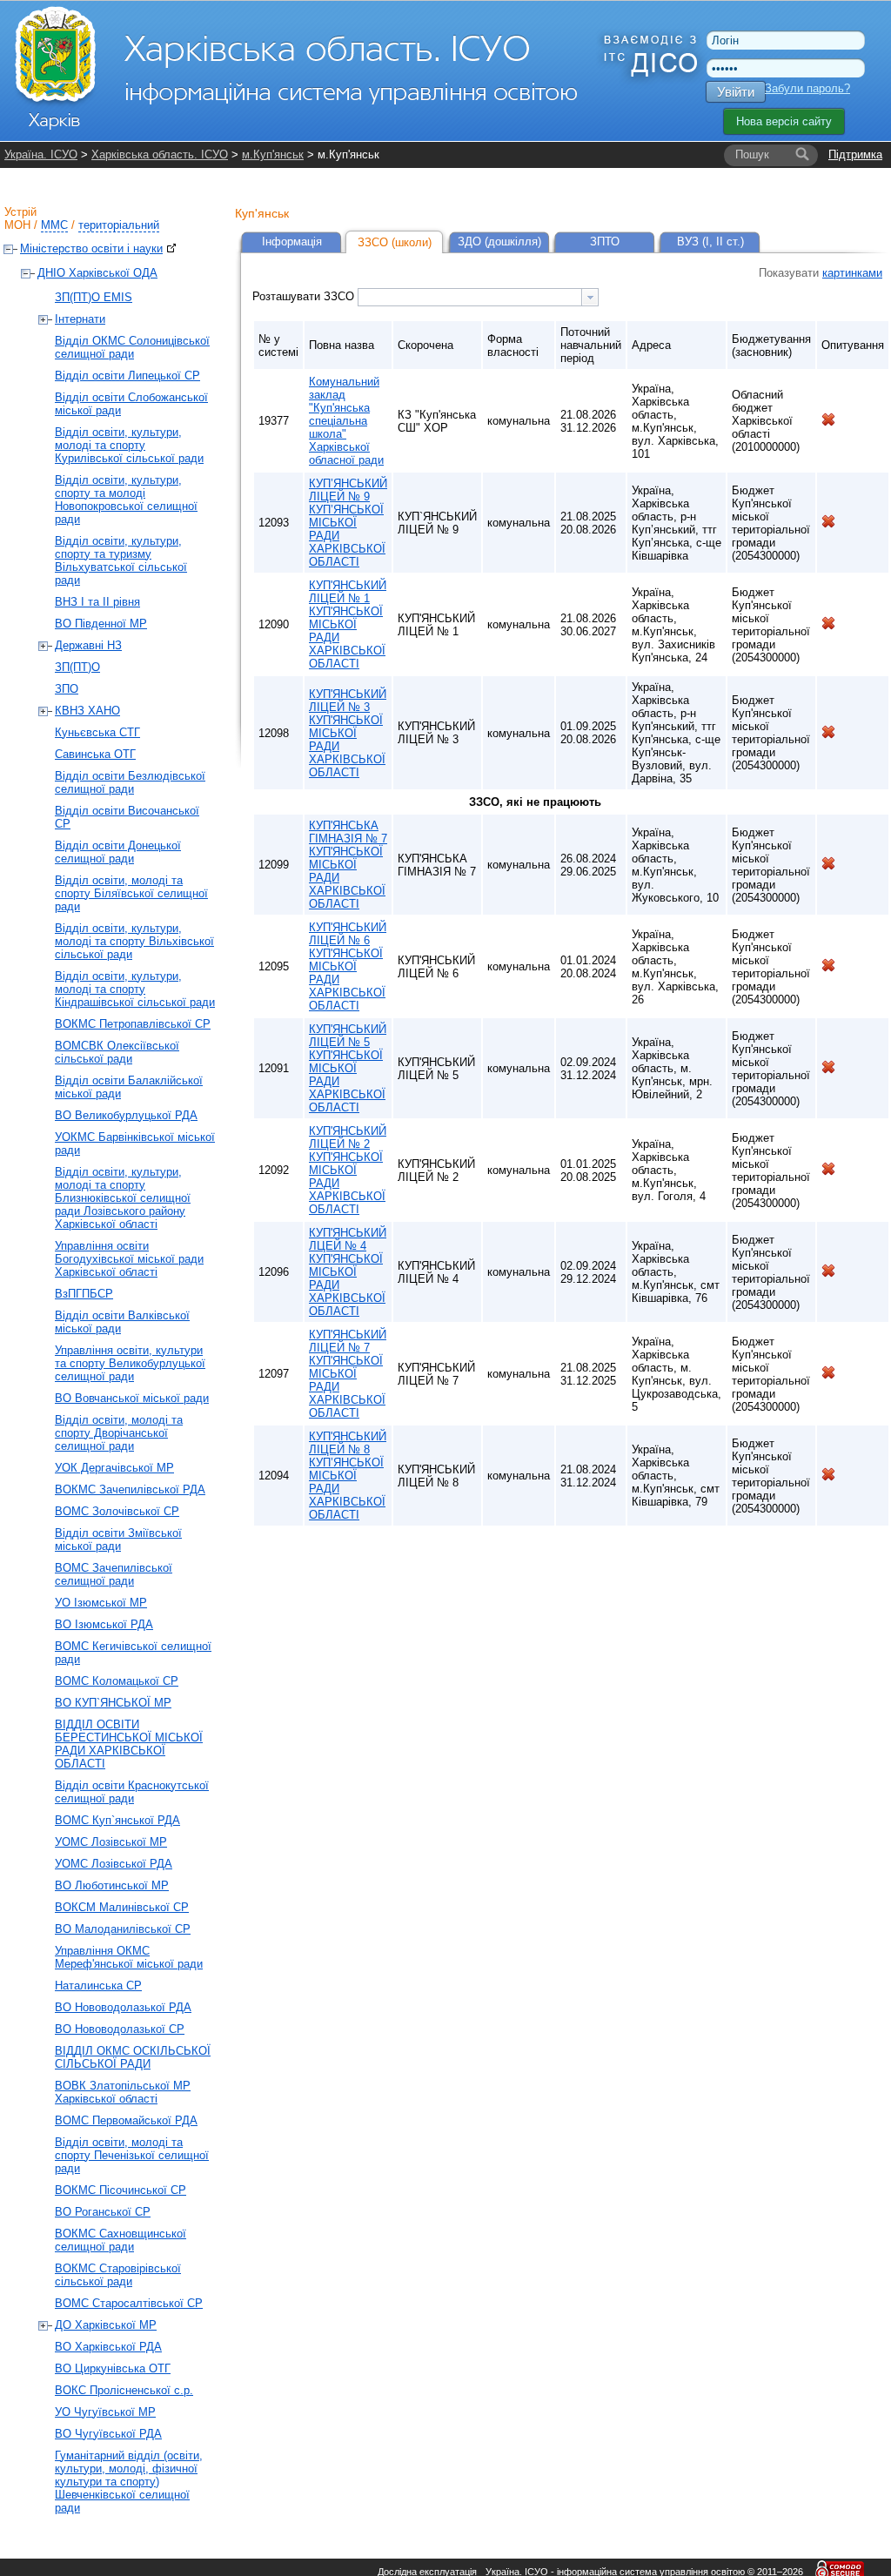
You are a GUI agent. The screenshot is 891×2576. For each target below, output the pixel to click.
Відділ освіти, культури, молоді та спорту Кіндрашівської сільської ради (135, 989)
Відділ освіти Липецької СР (127, 376)
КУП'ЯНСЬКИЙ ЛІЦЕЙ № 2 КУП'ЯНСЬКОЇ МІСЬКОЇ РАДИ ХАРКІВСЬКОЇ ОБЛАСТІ (348, 1170)
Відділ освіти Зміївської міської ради (118, 1540)
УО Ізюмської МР (101, 1603)
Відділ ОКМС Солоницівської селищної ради (132, 347)
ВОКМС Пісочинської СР (121, 2190)
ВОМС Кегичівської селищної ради (133, 1653)
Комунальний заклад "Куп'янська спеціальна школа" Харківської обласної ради (346, 421)
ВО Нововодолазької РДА (123, 2007)
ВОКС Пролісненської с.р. (124, 2390)
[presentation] (590, 297)
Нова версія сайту (784, 121)
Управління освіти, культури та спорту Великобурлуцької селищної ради (130, 1363)
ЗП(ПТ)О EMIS (94, 297)
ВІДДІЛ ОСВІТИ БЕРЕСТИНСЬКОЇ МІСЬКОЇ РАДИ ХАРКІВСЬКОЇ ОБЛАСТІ (129, 1744)
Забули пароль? (807, 88)
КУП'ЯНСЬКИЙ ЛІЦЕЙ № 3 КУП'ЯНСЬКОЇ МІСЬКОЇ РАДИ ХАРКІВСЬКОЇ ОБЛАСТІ (348, 733)
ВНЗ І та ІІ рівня (97, 602)
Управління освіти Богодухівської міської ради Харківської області (129, 1259)
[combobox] (478, 297)
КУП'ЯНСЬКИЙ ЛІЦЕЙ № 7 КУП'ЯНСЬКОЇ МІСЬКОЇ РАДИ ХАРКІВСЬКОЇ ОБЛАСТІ (348, 1374)
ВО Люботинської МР (112, 1885)
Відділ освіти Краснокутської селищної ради (132, 1792)
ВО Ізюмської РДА (104, 1624)
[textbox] (470, 297)
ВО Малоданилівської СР (123, 1929)
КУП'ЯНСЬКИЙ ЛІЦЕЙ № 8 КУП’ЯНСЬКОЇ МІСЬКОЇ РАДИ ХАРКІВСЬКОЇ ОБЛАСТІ (348, 1476)
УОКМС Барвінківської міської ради (135, 1144)
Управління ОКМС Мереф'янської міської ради (129, 1957)
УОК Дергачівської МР (114, 1468)
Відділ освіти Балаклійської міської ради (129, 1087)
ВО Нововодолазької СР (120, 2029)
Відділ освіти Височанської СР (127, 817)
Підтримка (855, 154)
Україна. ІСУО (41, 154)
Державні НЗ (88, 645)
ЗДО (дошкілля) (499, 241)
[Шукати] (802, 155)
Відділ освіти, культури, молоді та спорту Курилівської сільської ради (129, 445)
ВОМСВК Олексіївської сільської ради (117, 1052)
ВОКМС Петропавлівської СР (133, 1024)
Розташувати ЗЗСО (305, 296)
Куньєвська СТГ (97, 732)
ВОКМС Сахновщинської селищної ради (121, 2240)
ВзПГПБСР (84, 1294)
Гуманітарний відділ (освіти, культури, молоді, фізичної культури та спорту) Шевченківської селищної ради (129, 2482)
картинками (852, 273)
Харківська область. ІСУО (160, 154)
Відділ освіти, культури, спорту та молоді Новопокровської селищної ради (126, 500)
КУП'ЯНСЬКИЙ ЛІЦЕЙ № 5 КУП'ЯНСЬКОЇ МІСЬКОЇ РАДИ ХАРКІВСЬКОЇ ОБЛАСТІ (348, 1068)
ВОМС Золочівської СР (117, 1511)
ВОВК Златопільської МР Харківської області (123, 2092)
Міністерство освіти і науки (91, 248)
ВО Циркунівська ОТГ (113, 2368)
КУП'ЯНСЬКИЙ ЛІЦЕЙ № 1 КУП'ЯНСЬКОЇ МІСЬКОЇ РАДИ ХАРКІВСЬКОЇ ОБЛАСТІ (348, 624)
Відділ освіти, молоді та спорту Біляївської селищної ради (131, 893)
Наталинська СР (98, 1986)
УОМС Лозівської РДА (114, 1864)
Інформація (292, 241)
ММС (54, 225)
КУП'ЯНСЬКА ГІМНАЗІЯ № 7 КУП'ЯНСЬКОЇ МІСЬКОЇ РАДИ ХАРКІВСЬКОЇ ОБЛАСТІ (348, 865)
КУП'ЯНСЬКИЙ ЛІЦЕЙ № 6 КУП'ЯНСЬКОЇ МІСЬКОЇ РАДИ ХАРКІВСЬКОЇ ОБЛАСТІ (348, 966)
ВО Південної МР (101, 624)
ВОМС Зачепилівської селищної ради (114, 1574)
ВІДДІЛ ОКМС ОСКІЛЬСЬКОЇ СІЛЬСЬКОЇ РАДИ (133, 2057)
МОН (17, 225)
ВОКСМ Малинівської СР (122, 1907)
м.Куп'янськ (273, 154)
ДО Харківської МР (106, 2325)
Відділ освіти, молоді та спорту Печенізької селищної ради (132, 2155)
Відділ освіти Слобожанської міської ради (131, 404)
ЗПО (67, 689)
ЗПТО (605, 241)
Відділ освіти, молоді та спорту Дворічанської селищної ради (119, 1433)
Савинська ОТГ (95, 754)
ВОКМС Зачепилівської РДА (130, 1489)
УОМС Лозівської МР (111, 1842)
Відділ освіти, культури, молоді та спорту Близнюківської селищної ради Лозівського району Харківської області (123, 1198)
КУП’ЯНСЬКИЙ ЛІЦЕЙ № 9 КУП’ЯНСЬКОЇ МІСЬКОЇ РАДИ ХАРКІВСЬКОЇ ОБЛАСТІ (348, 523)
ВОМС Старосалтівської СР (129, 2303)
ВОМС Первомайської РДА (126, 2120)
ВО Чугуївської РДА (108, 2434)
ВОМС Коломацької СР (117, 1681)
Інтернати (80, 319)
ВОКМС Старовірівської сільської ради (118, 2275)
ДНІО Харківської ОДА (97, 273)
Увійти (736, 92)
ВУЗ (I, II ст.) (710, 241)
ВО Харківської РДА (108, 2347)
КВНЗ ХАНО (87, 711)
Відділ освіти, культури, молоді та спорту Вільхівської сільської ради (134, 941)
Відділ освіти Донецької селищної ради (118, 852)
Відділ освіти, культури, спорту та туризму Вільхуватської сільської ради (121, 560)
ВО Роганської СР (103, 2212)
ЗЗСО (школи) (395, 242)
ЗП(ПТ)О (77, 667)
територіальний (119, 225)
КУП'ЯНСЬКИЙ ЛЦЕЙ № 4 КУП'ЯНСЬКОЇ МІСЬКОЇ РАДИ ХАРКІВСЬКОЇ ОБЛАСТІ (348, 1272)
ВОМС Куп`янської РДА (117, 1820)
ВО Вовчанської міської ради (132, 1398)
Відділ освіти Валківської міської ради (122, 1322)
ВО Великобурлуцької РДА (126, 1115)
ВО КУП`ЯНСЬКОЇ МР (113, 1703)
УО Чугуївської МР (105, 2412)
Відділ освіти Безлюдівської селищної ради (130, 782)
